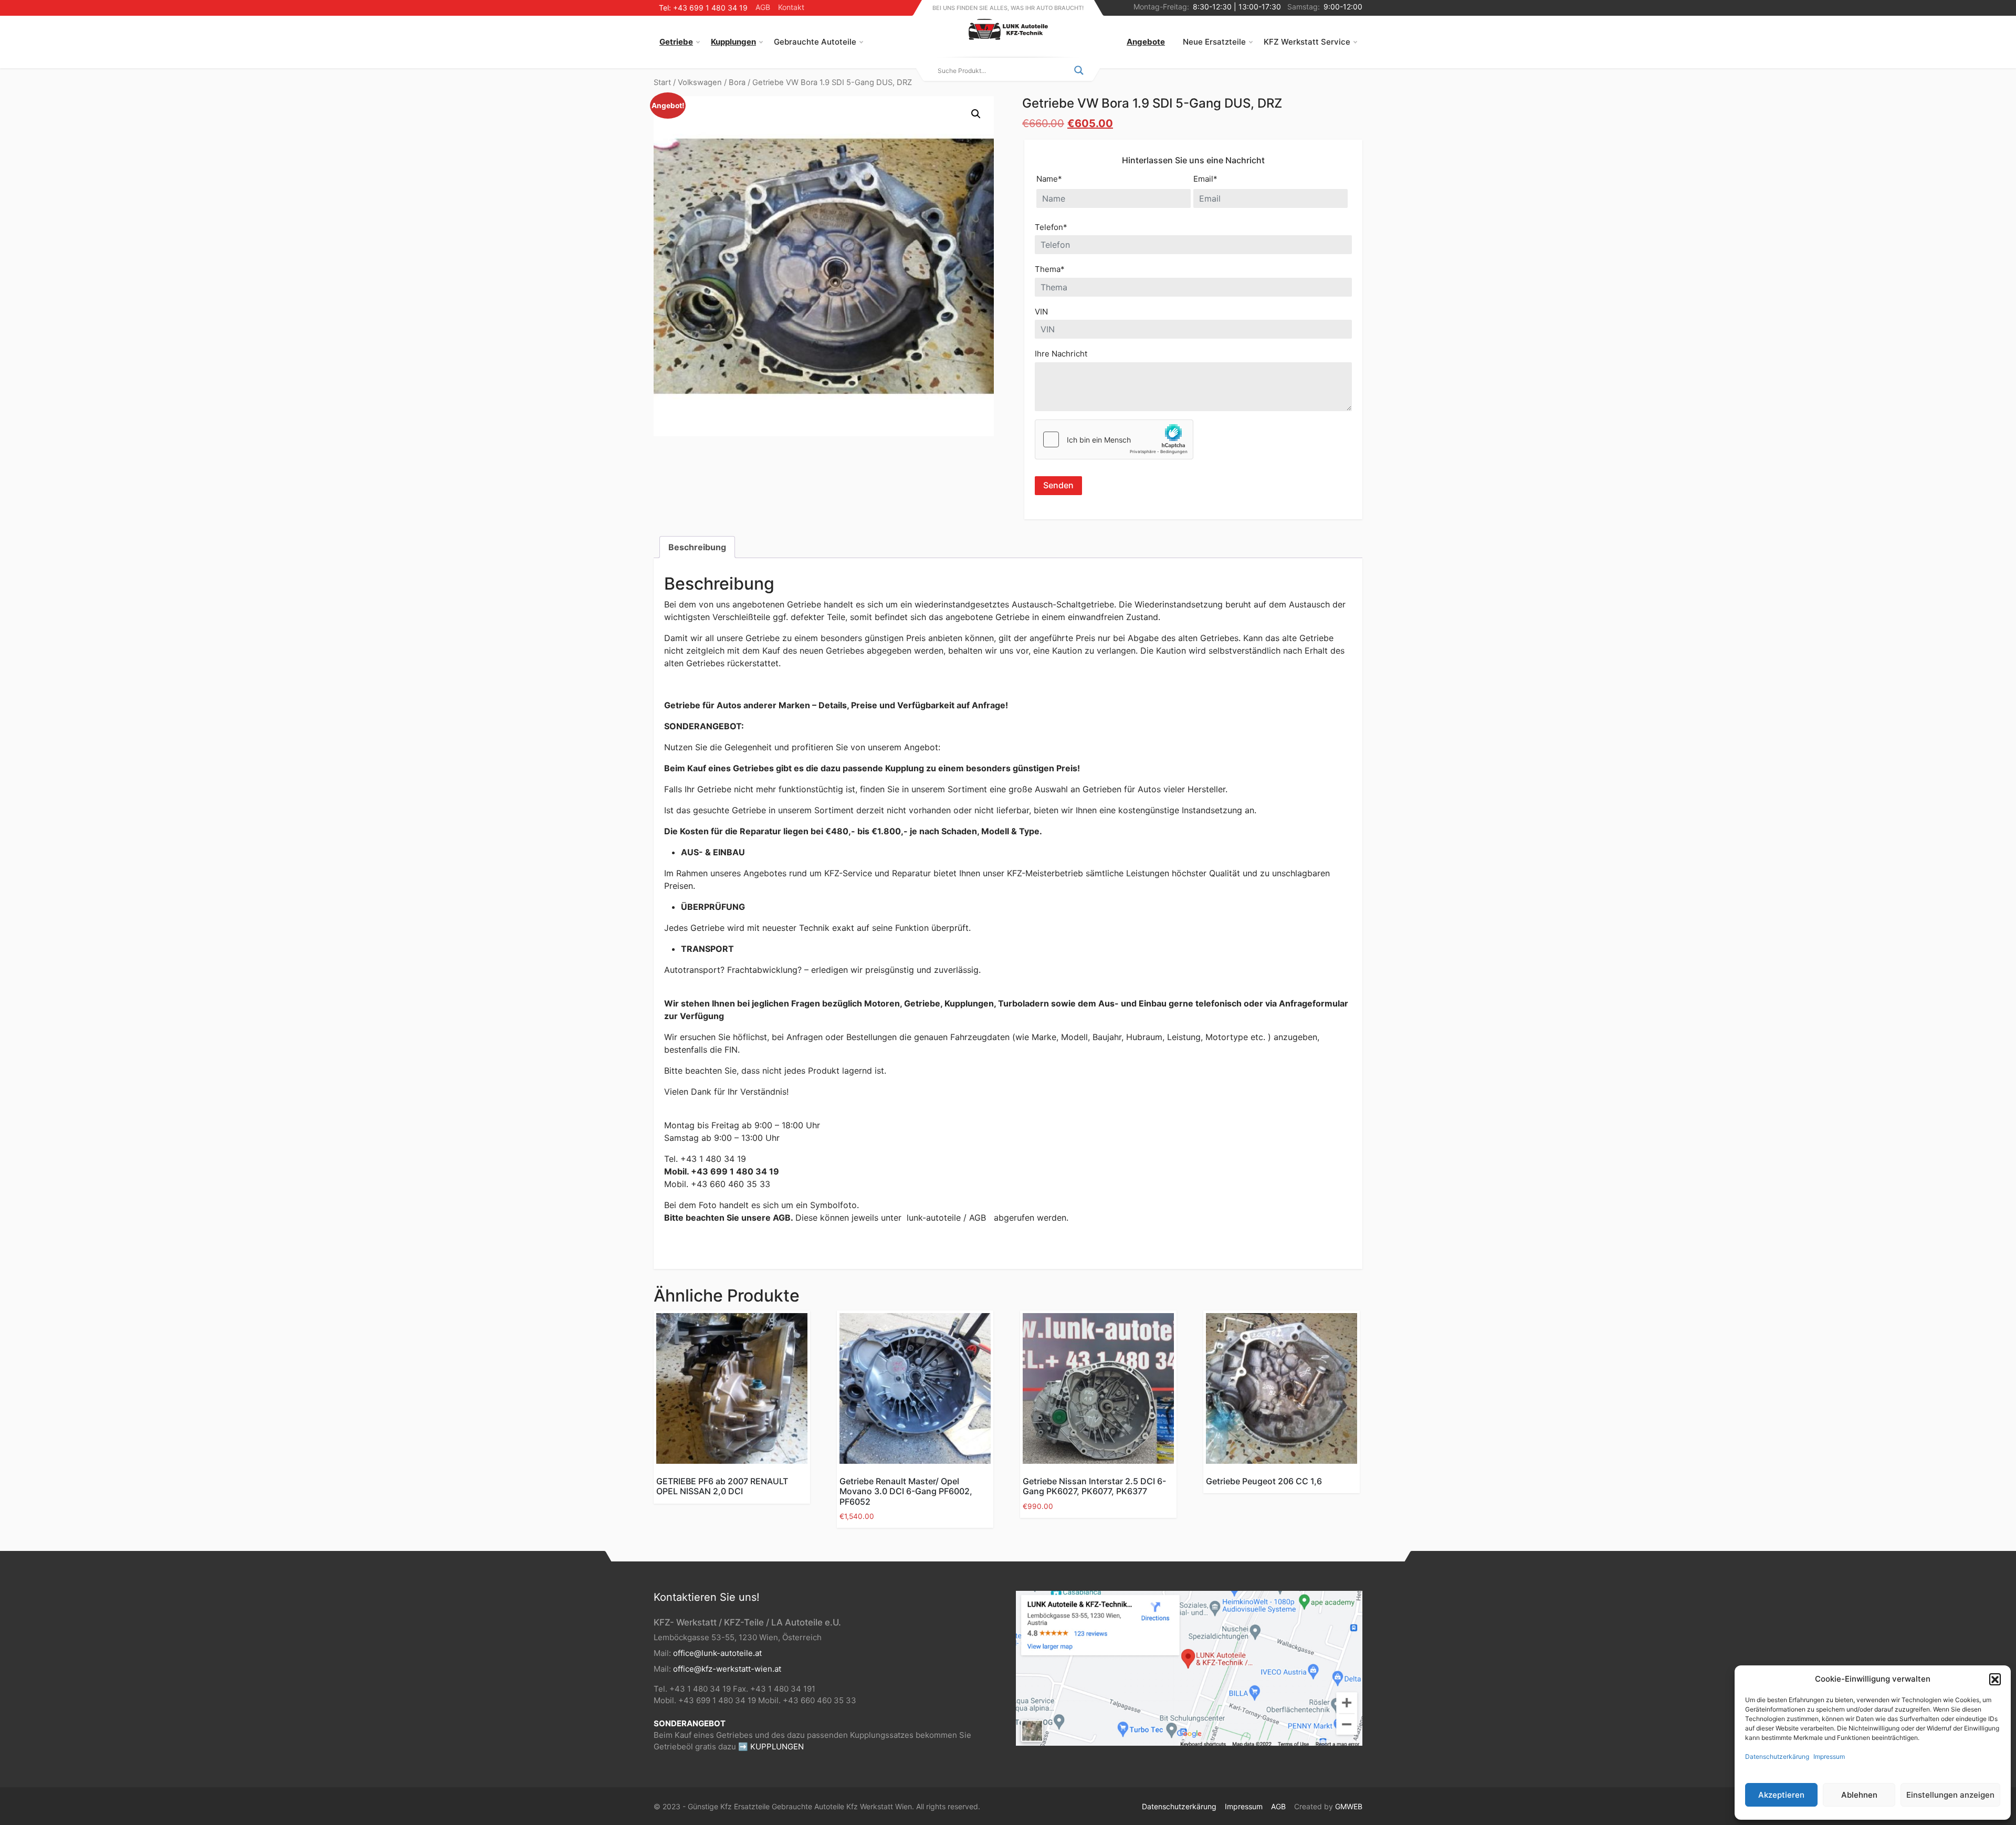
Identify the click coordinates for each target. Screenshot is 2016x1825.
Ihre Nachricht (1061, 354)
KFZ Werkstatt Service (1307, 42)
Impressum (1829, 1756)
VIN (1041, 312)
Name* (1049, 179)
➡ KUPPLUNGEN (771, 1747)
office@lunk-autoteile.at (717, 1653)
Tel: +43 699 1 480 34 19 (703, 8)
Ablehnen (1859, 1795)
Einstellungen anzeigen (1950, 1795)
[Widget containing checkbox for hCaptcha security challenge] (1114, 439)
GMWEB (1349, 1806)
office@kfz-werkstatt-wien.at (727, 1669)
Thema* (1050, 269)
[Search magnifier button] (1079, 70)
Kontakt (791, 7)
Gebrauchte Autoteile (815, 42)
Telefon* (1051, 227)
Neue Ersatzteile (1214, 42)
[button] (1995, 1679)
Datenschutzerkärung (1777, 1756)
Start (662, 82)
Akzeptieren (1781, 1795)
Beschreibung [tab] (697, 547)
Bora (737, 82)
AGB (763, 7)
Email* (1205, 179)
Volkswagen (700, 82)
